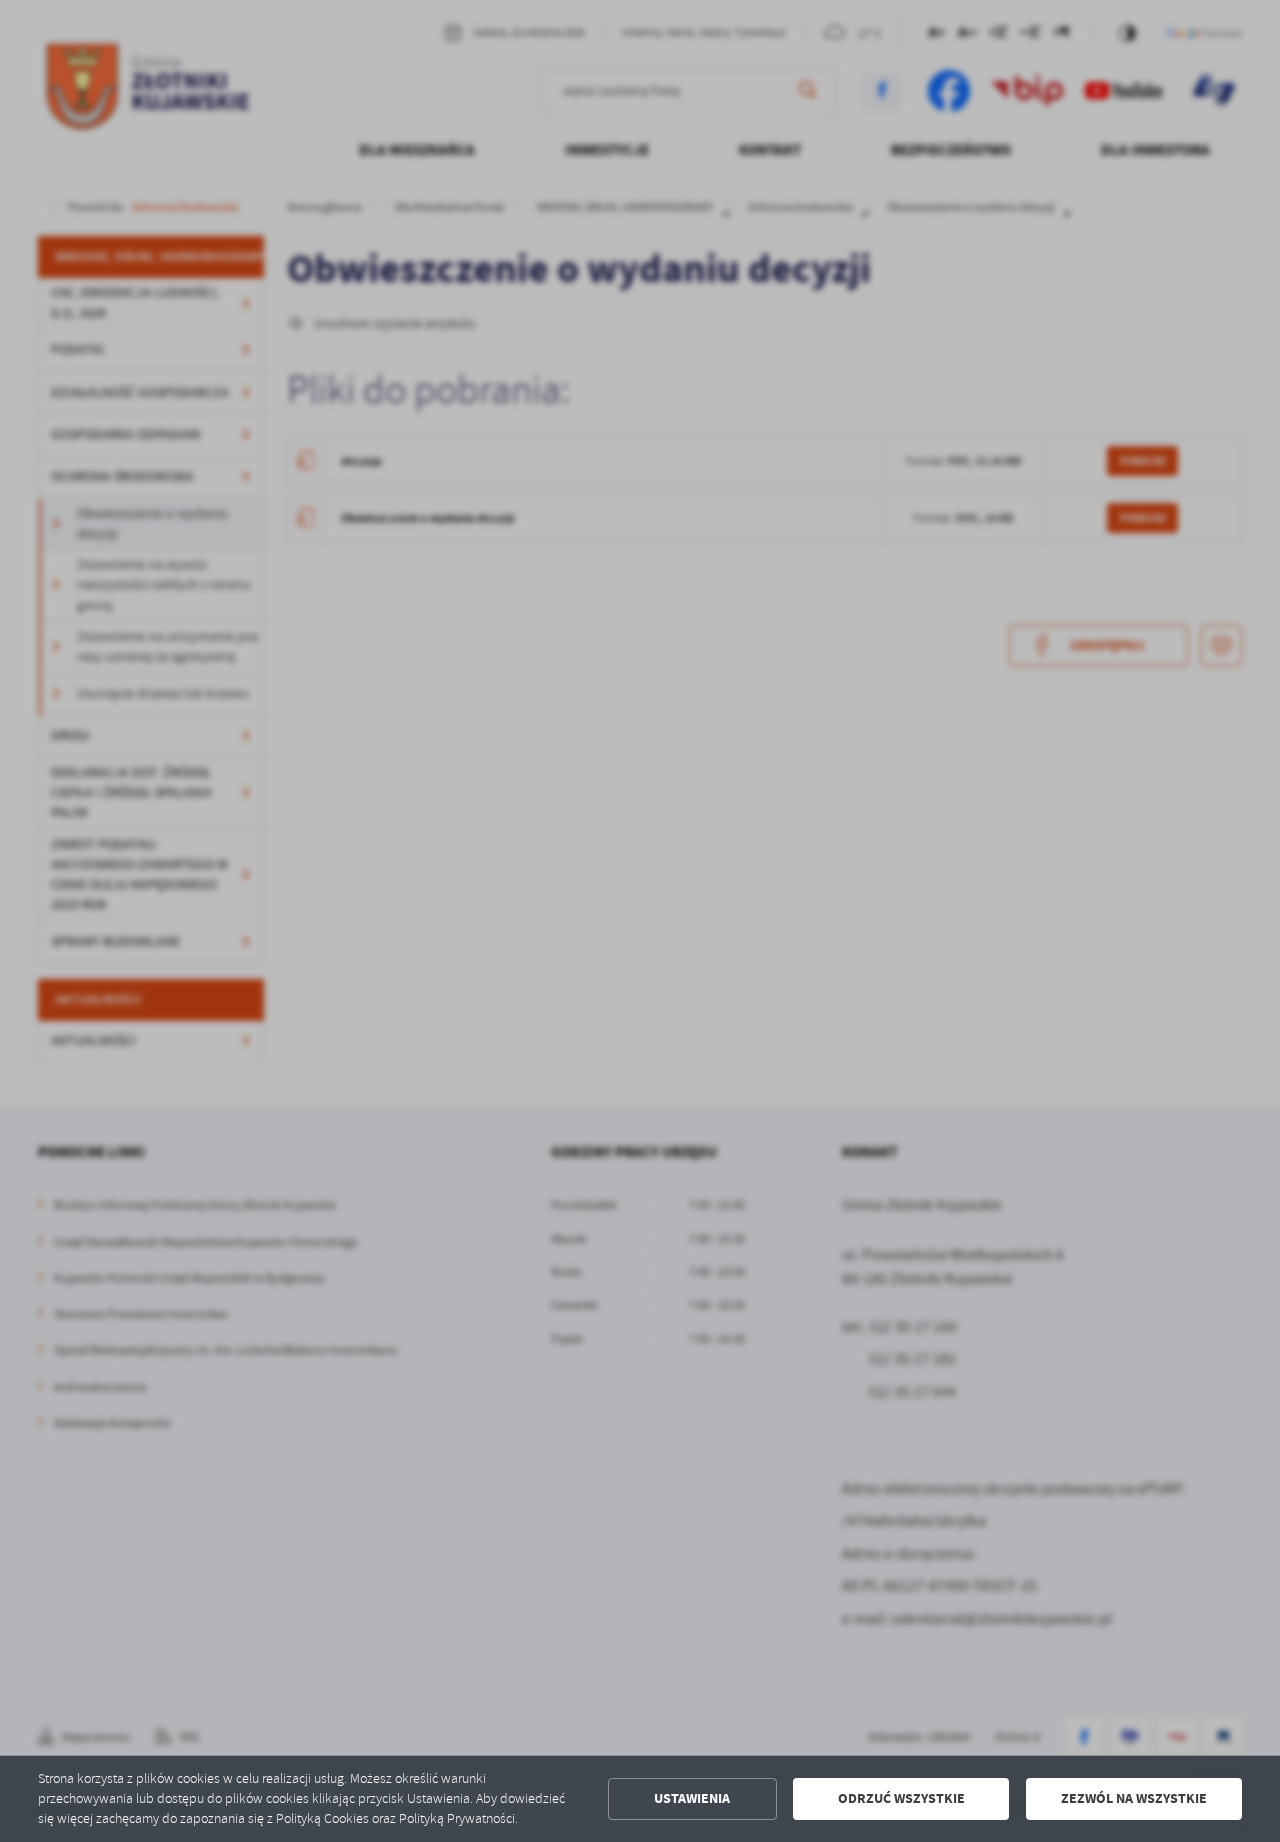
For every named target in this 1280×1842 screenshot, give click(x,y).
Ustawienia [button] (692, 1798)
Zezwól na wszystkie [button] (1134, 1798)
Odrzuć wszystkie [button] (901, 1798)
